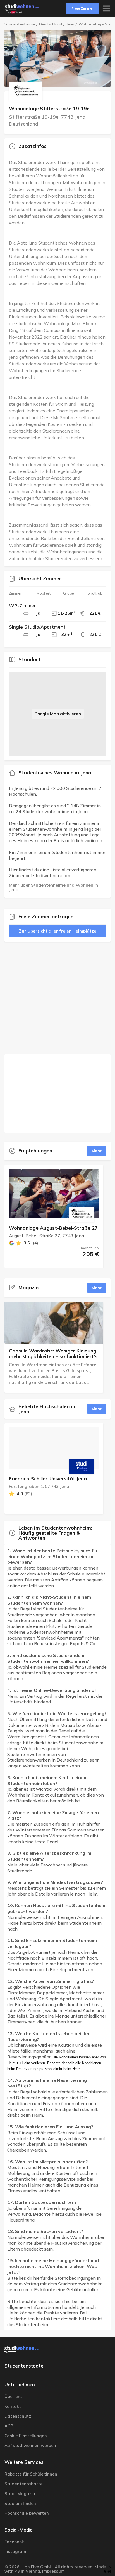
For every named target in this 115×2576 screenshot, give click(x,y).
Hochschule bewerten (27, 2513)
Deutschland (51, 24)
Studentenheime (20, 24)
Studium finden (20, 2503)
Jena (70, 24)
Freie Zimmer (83, 8)
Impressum (53, 2571)
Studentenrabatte (24, 2484)
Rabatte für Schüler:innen (31, 2474)
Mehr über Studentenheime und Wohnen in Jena (54, 887)
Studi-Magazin (20, 2494)
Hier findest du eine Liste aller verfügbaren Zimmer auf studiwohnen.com (53, 873)
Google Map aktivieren (58, 714)
